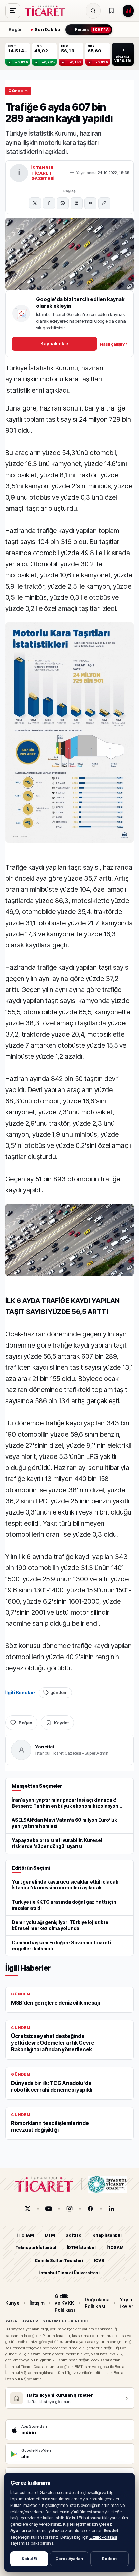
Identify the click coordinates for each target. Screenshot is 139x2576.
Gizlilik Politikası (103, 2537)
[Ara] (93, 11)
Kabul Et (29, 2559)
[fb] (90, 2209)
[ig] (69, 2209)
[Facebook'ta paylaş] (49, 203)
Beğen (25, 1723)
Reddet (109, 2559)
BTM (50, 2235)
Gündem (18, 91)
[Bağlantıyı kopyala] (104, 203)
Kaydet (61, 1723)
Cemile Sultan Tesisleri (59, 2260)
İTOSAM (115, 2248)
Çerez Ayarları (69, 2559)
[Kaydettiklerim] (111, 11)
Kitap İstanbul (107, 2235)
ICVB (99, 2260)
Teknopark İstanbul (36, 2248)
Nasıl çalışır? (114, 344)
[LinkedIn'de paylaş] (77, 203)
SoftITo (74, 2235)
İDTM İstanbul (81, 2248)
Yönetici (45, 1747)
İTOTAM (26, 2235)
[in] (111, 2209)
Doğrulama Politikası (97, 2303)
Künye (12, 2303)
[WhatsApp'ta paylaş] (63, 203)
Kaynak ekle (54, 344)
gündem (59, 1692)
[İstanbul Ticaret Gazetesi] (47, 11)
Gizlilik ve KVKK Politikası (65, 2303)
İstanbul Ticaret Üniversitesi (69, 2273)
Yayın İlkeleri (127, 2303)
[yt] (49, 2209)
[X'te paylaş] (35, 203)
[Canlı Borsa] (128, 11)
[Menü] (13, 11)
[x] (28, 2209)
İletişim (37, 2303)
